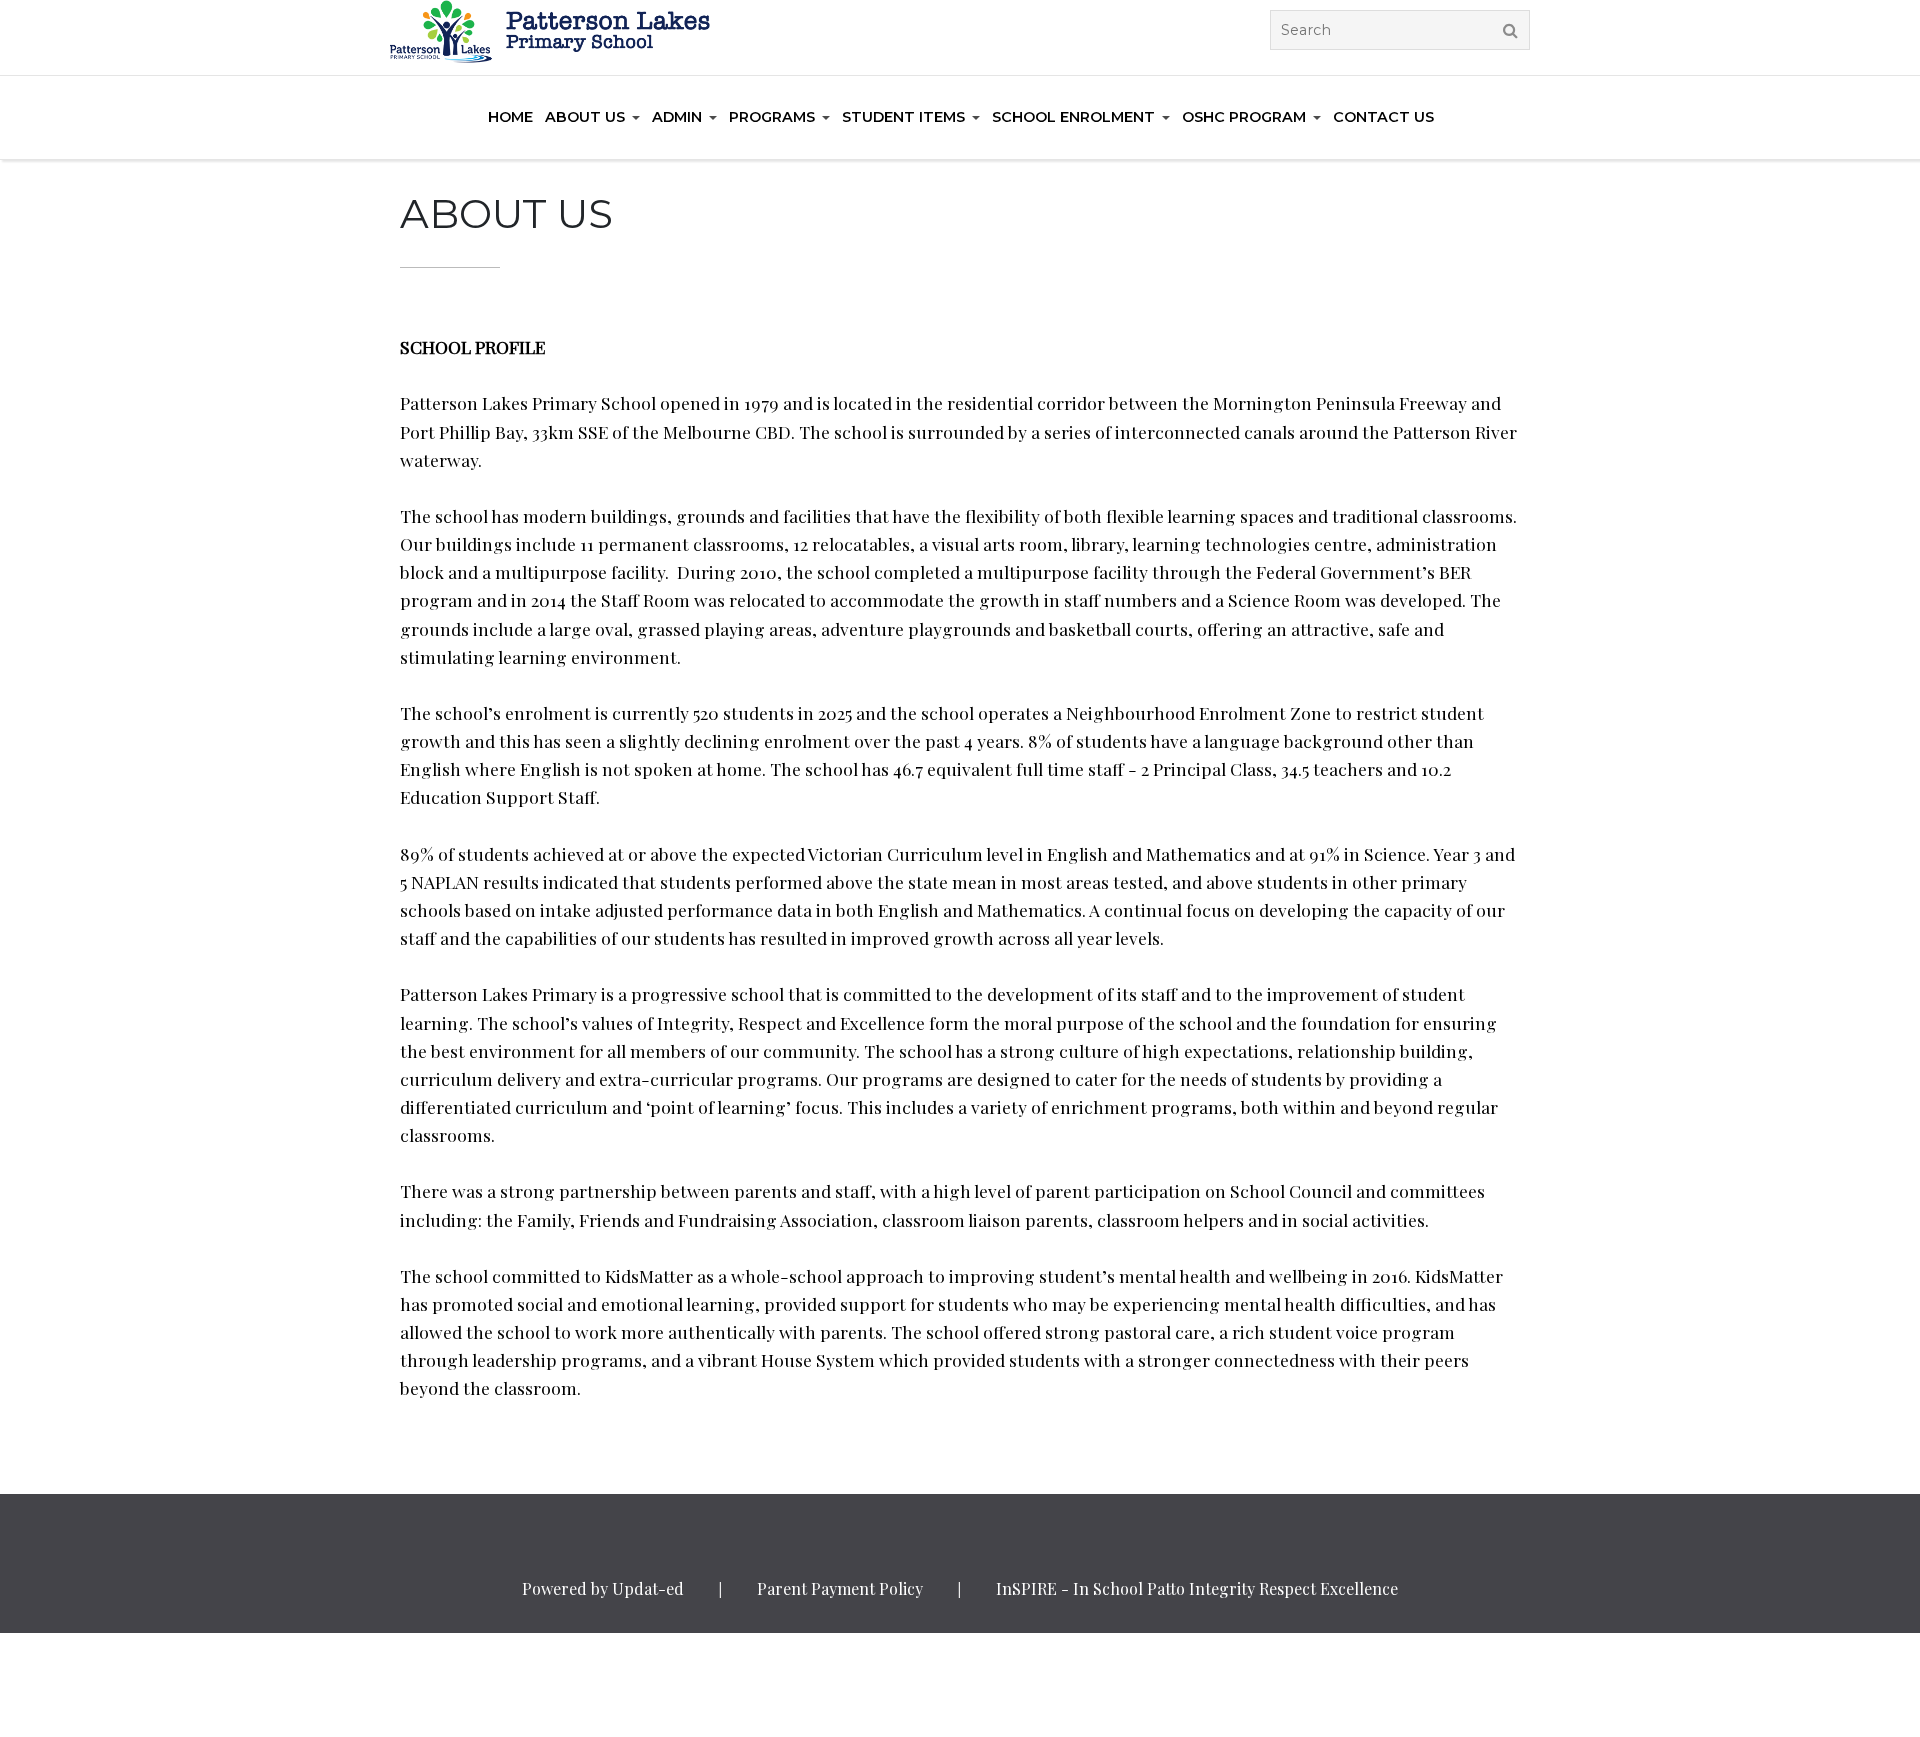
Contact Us (1383, 117)
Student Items (903, 117)
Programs (772, 117)
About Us (585, 117)
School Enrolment (1073, 117)
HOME (510, 117)
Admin (677, 117)
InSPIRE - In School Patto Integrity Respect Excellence (1197, 1588)
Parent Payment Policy (840, 1588)
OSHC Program (1244, 117)
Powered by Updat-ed (603, 1588)
